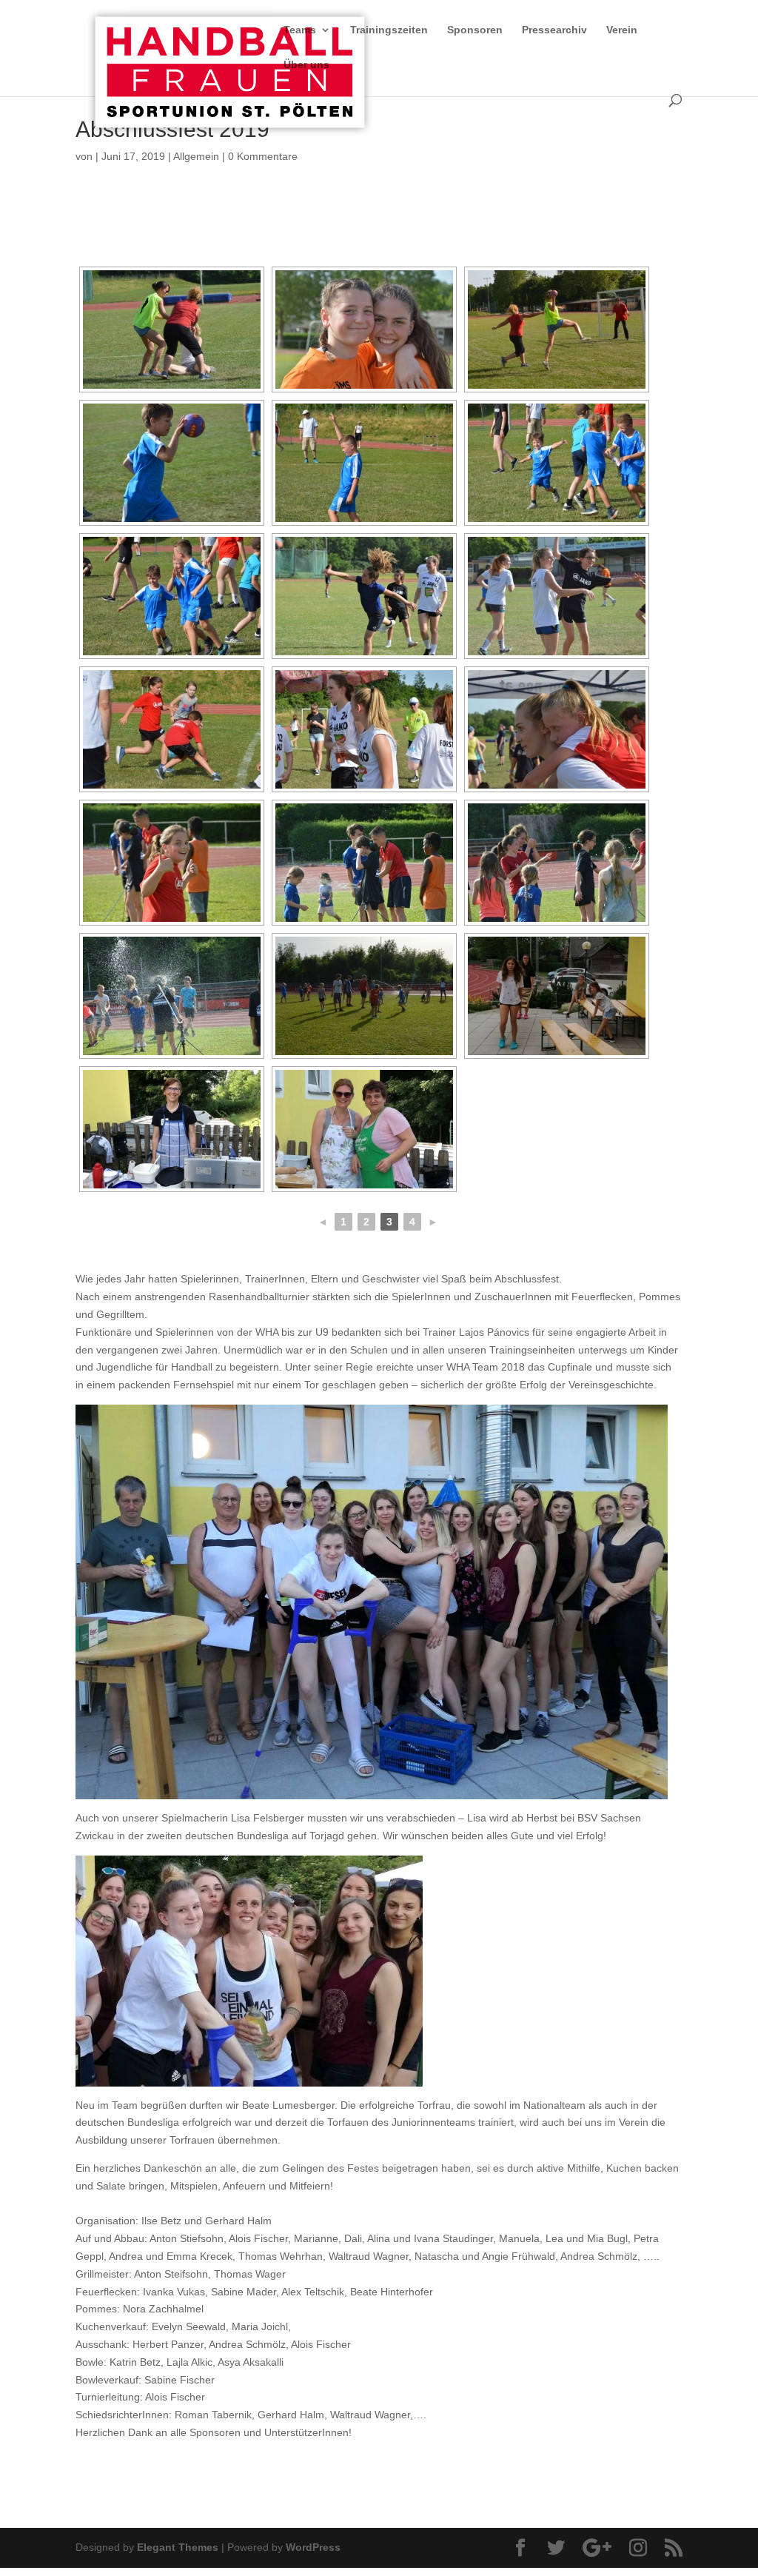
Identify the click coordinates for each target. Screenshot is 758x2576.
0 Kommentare (263, 156)
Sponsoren (475, 30)
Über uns (306, 65)
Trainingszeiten (389, 30)
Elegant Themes (178, 2547)
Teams (300, 30)
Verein (622, 30)
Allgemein (196, 156)
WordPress (313, 2547)
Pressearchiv (554, 30)
